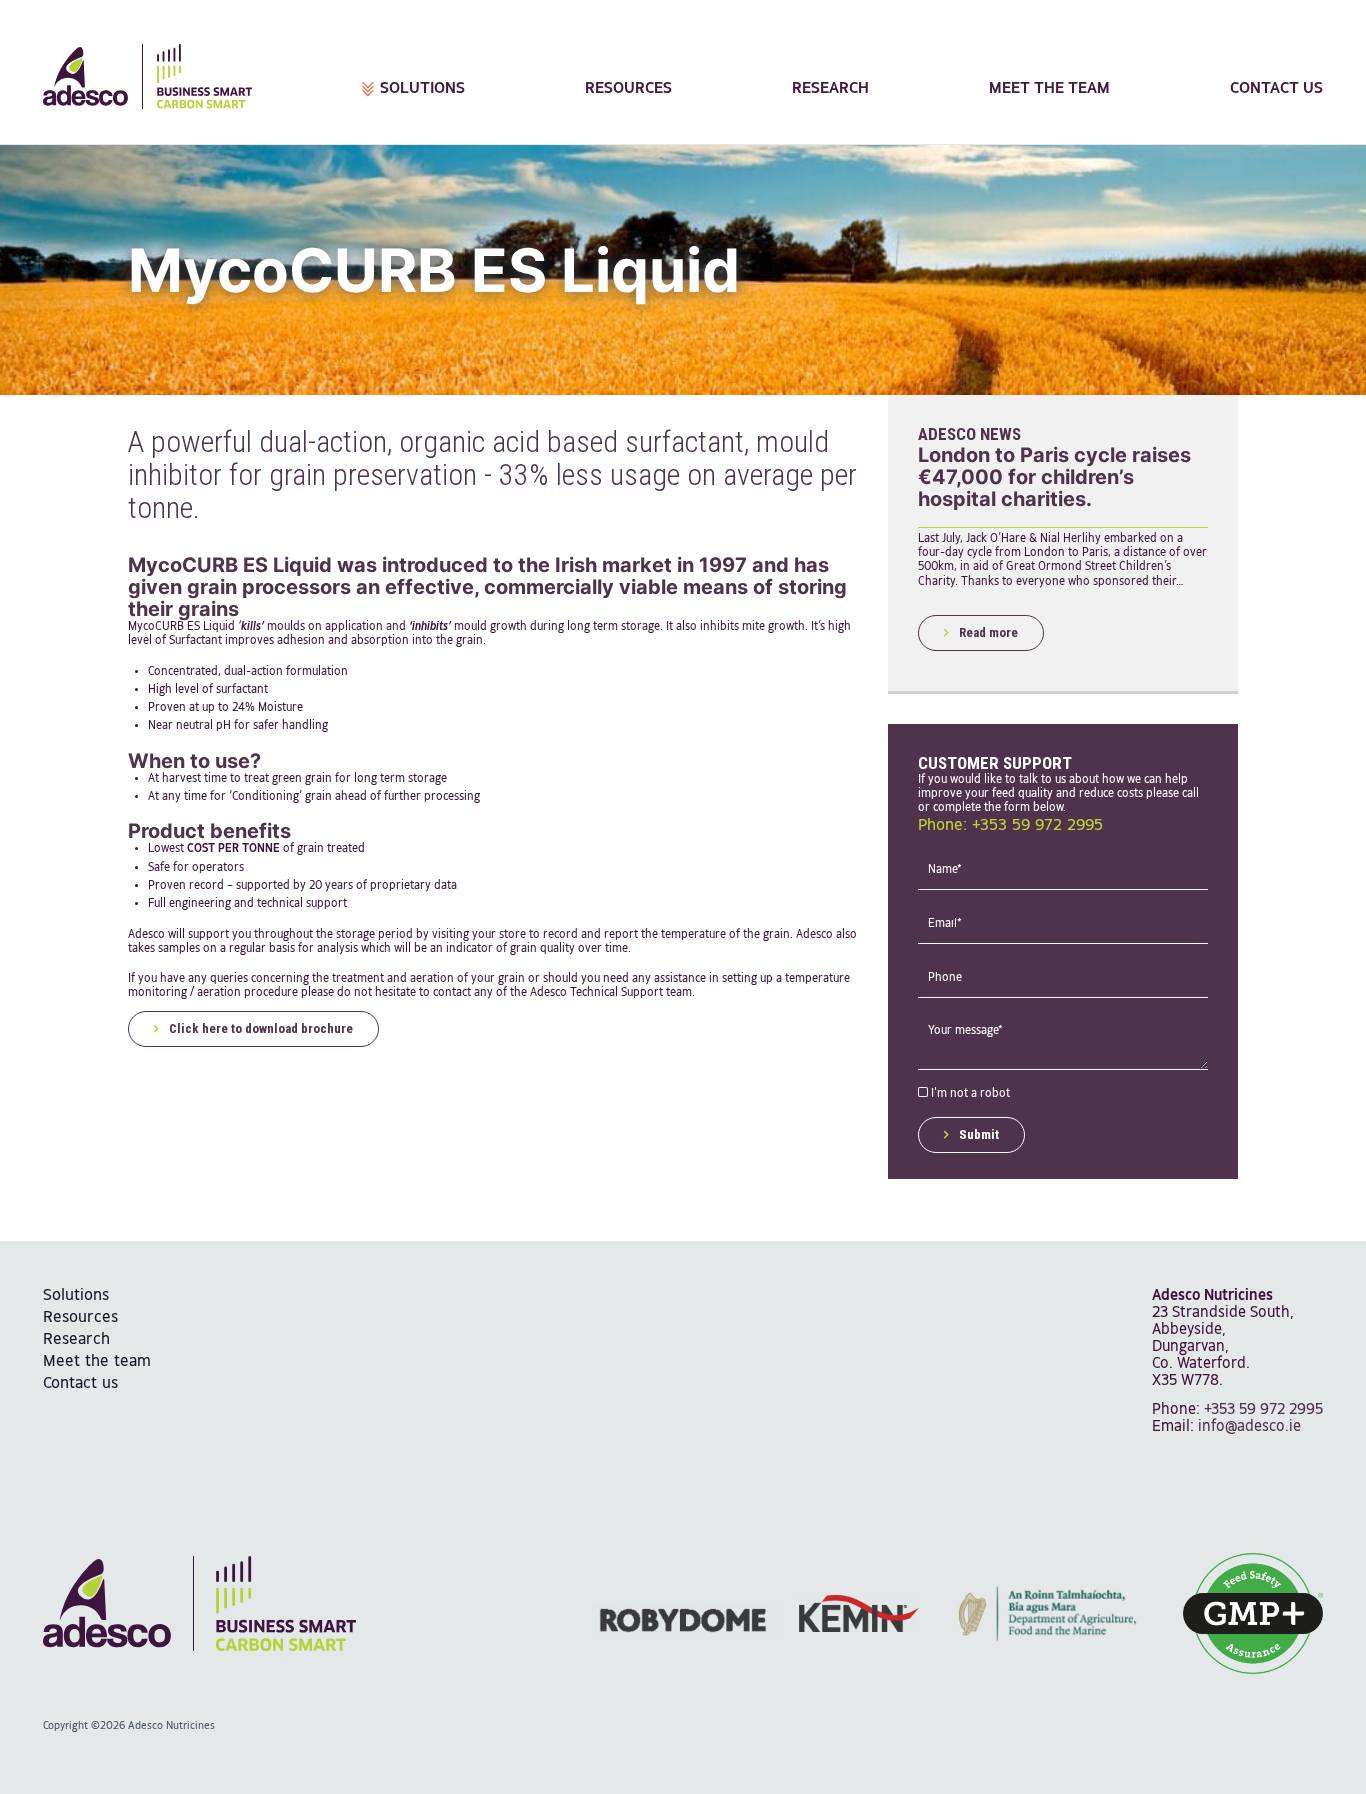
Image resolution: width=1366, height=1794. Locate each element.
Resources (628, 88)
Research (830, 88)
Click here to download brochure (261, 1028)
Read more (988, 632)
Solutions (422, 88)
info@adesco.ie (1249, 1426)
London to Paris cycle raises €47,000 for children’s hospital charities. (1054, 477)
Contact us (1276, 88)
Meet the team (1049, 88)
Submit (979, 1134)
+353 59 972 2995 (1263, 1409)
